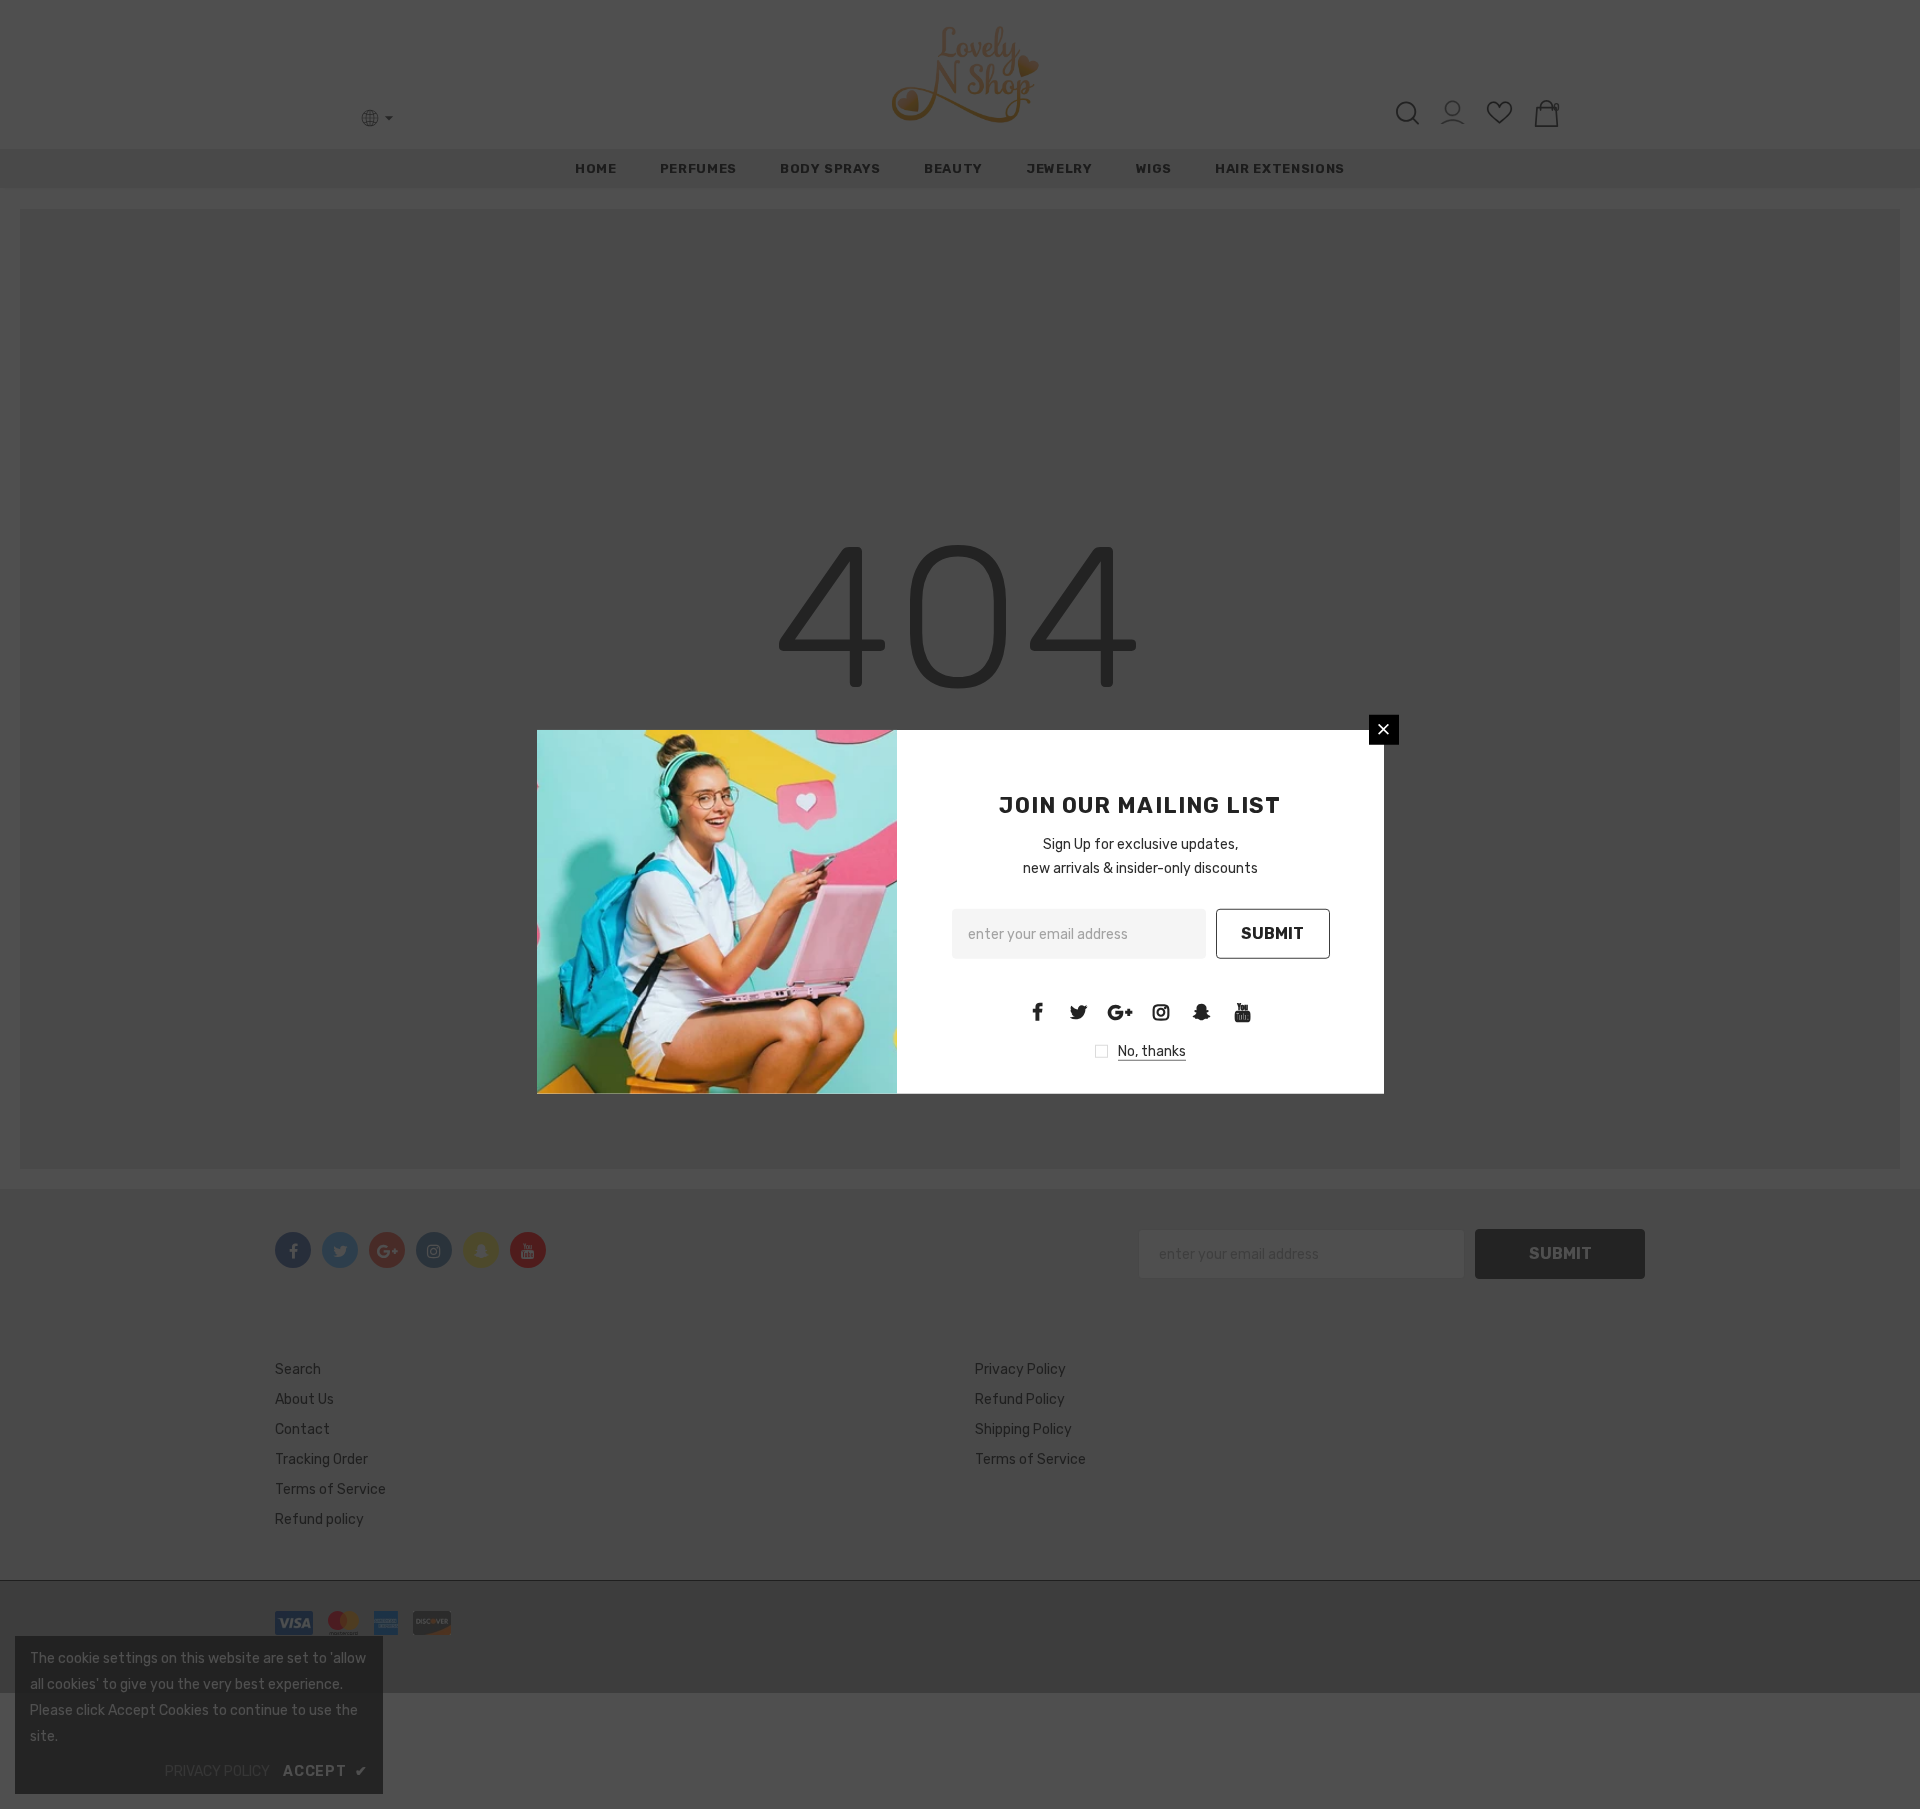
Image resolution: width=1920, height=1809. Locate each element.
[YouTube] (1243, 1012)
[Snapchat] (1202, 1012)
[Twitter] (1079, 1012)
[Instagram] (1161, 1012)
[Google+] (1120, 1012)
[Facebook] (1038, 1012)
